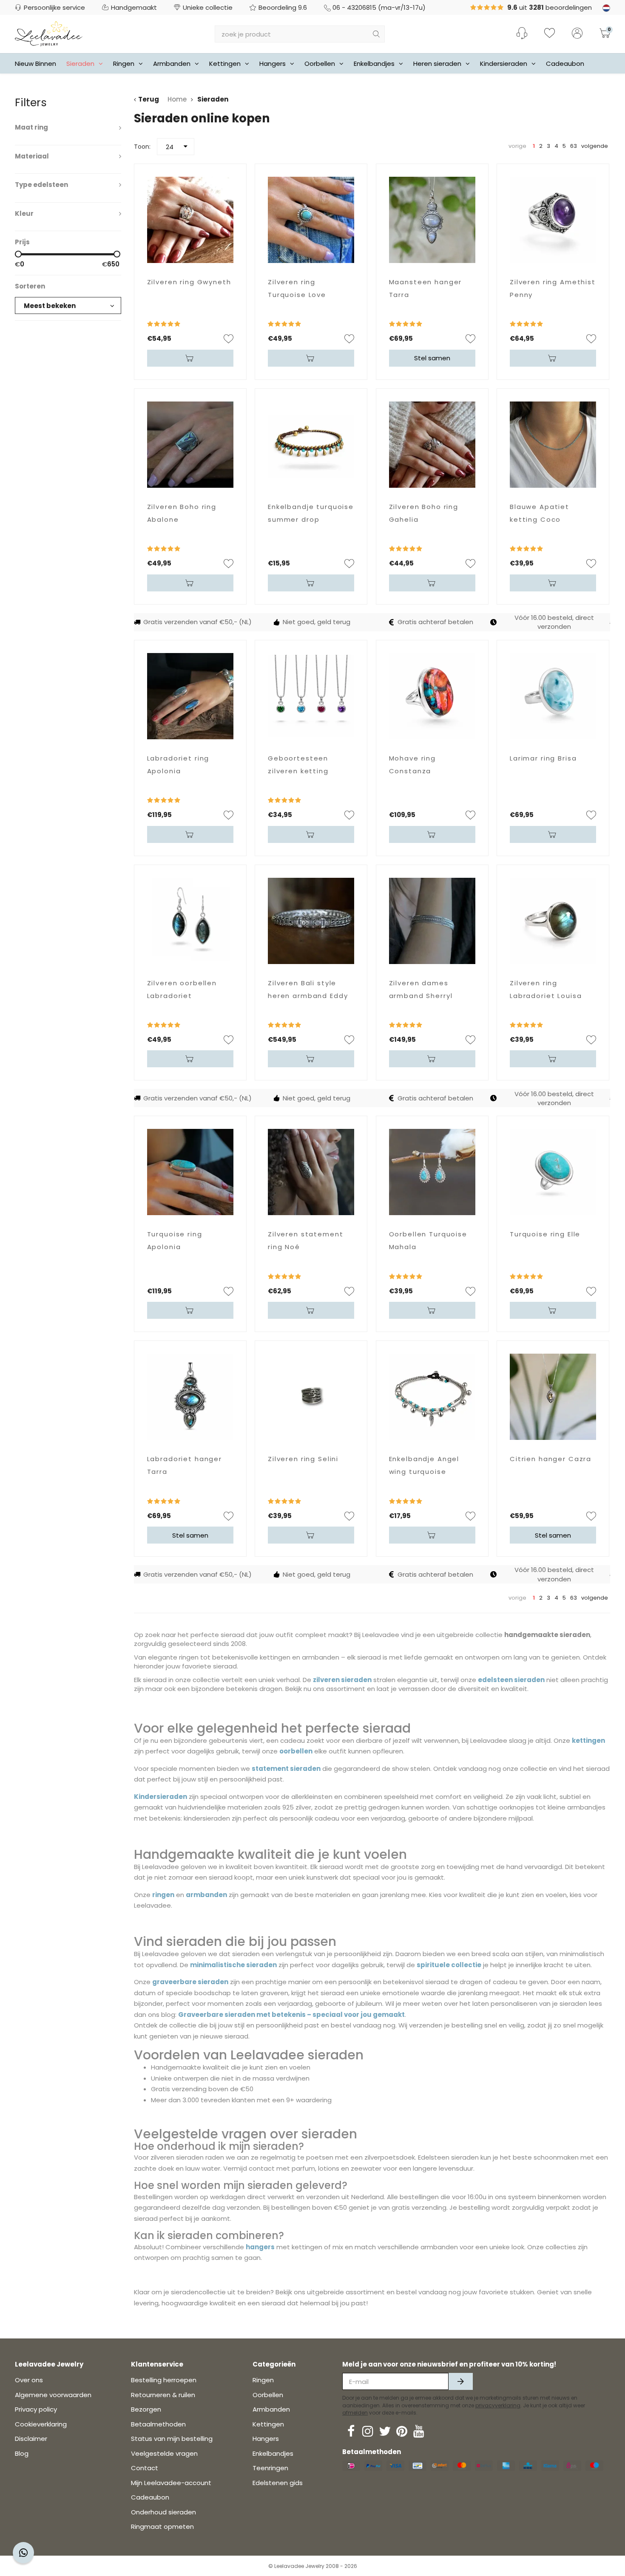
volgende (595, 146)
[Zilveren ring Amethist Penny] (553, 220)
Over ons (29, 2380)
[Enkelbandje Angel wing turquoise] (432, 1397)
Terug (149, 99)
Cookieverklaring (41, 2424)
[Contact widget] (23, 2553)
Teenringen (270, 2468)
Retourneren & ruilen (163, 2395)
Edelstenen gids (278, 2483)
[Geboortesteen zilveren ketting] (311, 696)
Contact (145, 2468)
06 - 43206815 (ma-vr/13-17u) (379, 7)
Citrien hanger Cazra (551, 1459)
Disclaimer (31, 2439)
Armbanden (172, 64)
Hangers (273, 64)
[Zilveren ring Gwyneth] (190, 220)
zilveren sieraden (342, 1680)
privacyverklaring (498, 2405)
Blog (22, 2453)
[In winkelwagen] (190, 358)
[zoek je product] (376, 34)
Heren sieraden (437, 64)
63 (574, 146)
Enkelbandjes (374, 64)
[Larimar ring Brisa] (553, 696)
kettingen (588, 1740)
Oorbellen (320, 64)
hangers (260, 2247)
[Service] (522, 33)
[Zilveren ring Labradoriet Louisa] (553, 921)
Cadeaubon (565, 64)
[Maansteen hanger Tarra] (432, 220)
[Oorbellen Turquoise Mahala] (432, 1172)
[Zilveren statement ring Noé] (311, 1172)
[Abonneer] (461, 2381)
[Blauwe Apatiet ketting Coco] (553, 445)
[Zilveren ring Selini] (311, 1397)
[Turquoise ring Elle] (553, 1172)
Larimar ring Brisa (543, 758)
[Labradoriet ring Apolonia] (190, 696)
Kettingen (225, 64)
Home (177, 99)
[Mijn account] (577, 34)
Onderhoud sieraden (163, 2512)
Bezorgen (146, 2409)
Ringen (124, 64)
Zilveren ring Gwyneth (189, 282)
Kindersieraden (504, 64)
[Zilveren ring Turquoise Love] (311, 220)
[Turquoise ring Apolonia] (190, 1172)
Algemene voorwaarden (53, 2395)
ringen (163, 1895)
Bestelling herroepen (164, 2380)
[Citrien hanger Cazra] (553, 1397)
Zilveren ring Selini (303, 1459)
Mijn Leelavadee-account (171, 2483)
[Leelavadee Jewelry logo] (49, 33)
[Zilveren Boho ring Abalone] (190, 445)
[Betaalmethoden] (351, 2466)
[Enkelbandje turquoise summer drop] (311, 445)
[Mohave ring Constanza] (432, 696)
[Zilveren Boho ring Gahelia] (432, 445)
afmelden (355, 2413)
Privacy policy (36, 2409)
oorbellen (296, 1751)
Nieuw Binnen (36, 64)
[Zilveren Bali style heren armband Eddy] (311, 921)
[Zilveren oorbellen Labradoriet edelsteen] (190, 921)
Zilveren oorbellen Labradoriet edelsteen (182, 996)
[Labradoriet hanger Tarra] (190, 1397)
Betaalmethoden (158, 2424)
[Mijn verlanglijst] (550, 34)
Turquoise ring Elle (545, 1234)
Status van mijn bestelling (172, 2439)
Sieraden (80, 64)
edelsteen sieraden (511, 1680)
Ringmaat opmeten (162, 2527)
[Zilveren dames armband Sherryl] (432, 921)
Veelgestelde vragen (164, 2453)
